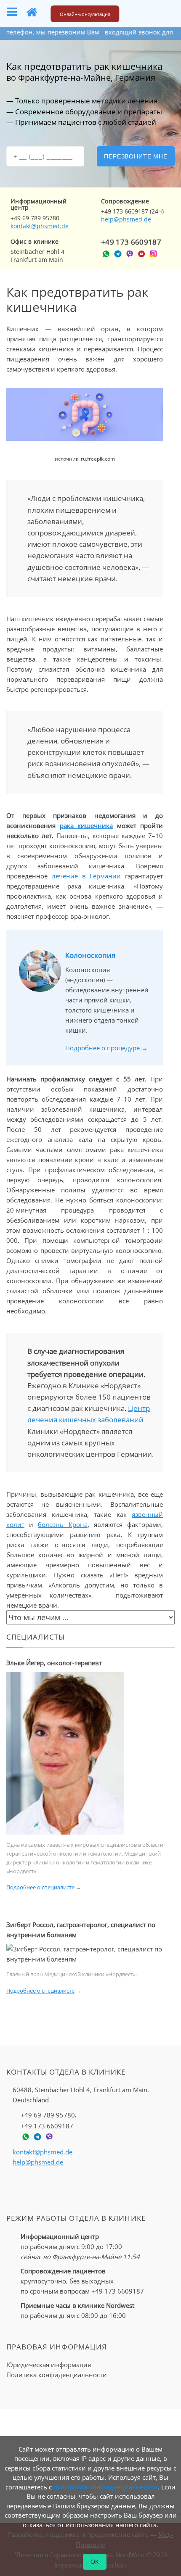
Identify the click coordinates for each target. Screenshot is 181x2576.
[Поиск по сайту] (141, 12)
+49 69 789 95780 (48, 2115)
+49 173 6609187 (131, 242)
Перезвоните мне (136, 156)
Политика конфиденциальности (57, 2375)
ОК (95, 2562)
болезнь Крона (63, 1524)
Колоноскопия (90, 955)
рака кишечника (87, 825)
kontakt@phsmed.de (40, 226)
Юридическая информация (49, 2365)
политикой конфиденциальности (106, 2487)
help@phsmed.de (126, 219)
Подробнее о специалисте (40, 1887)
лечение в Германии (87, 876)
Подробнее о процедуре (102, 1048)
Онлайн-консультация (85, 14)
